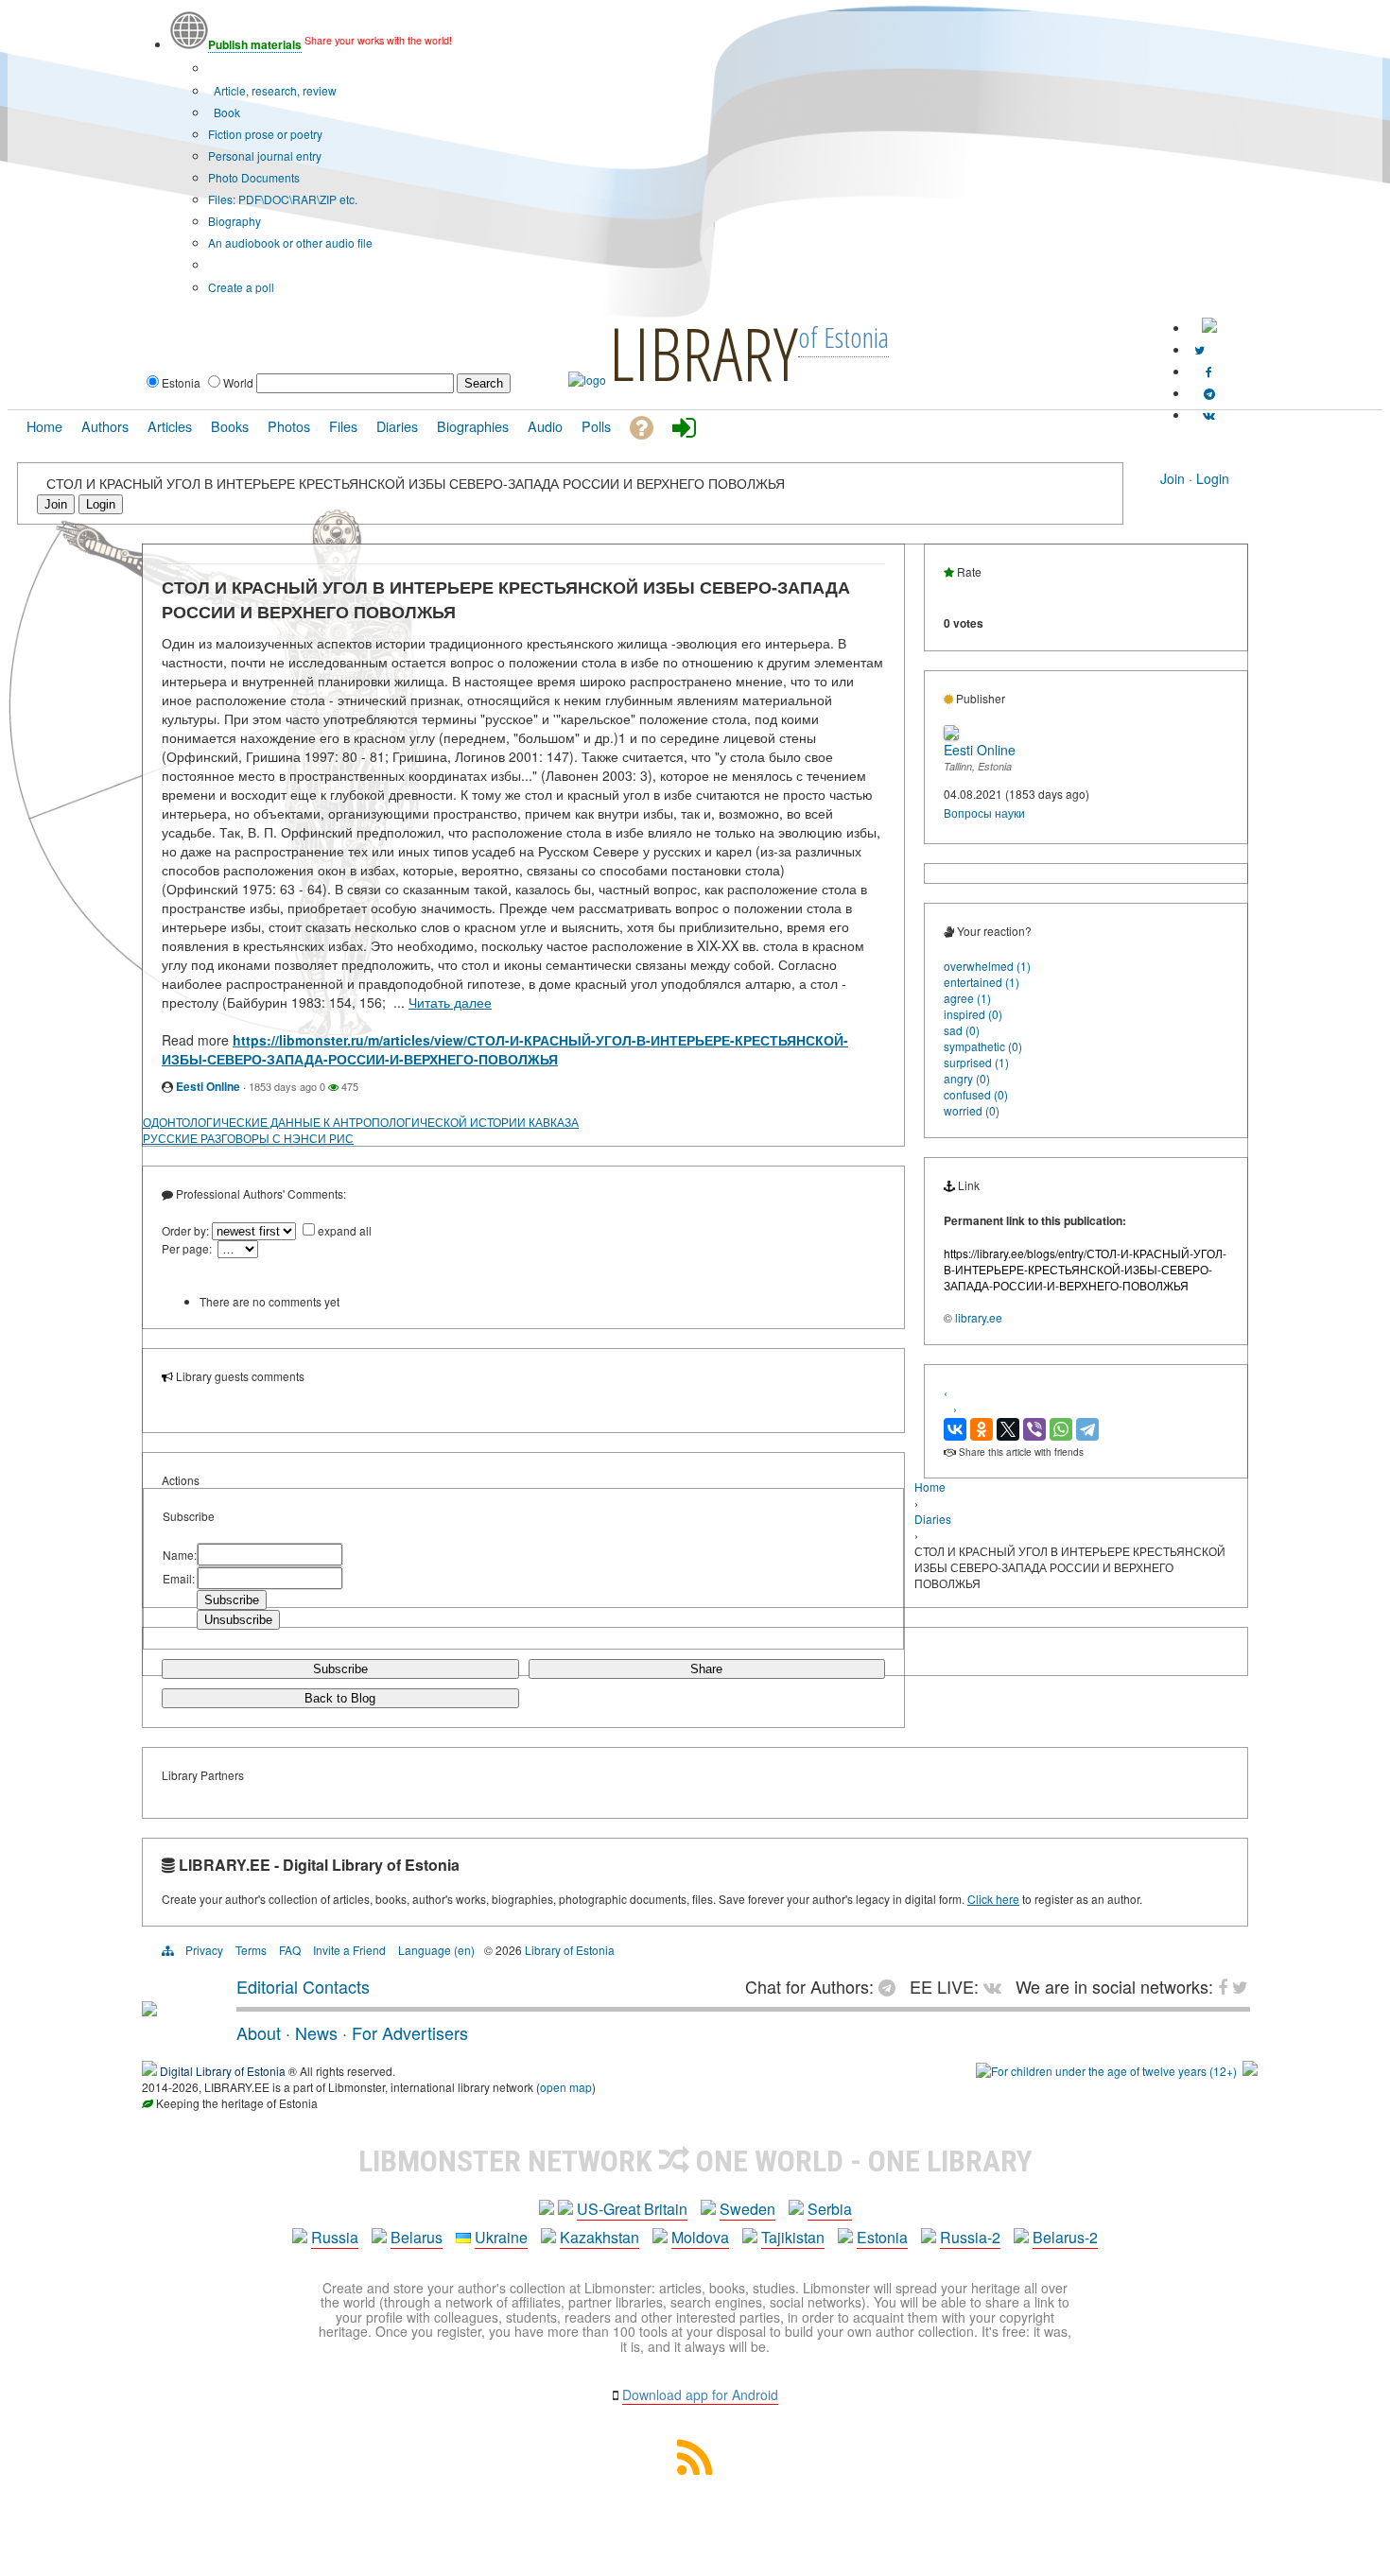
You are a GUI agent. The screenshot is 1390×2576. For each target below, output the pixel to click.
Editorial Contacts (303, 1986)
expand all (345, 1230)
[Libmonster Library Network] (1250, 2071)
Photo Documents (254, 177)
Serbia (830, 2209)
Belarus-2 (1065, 2237)
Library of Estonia (570, 1950)
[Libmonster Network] (1106, 2071)
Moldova (700, 2237)
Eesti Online (208, 1086)
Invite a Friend (349, 1950)
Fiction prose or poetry (265, 134)
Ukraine (501, 2237)
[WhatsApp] (1061, 1429)
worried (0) (972, 1110)
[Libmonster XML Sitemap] (695, 2469)
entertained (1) (982, 982)
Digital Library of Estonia (223, 2071)
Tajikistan (793, 2237)
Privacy (204, 1950)
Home (930, 1487)
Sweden (747, 2209)
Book (226, 112)
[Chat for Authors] (1209, 393)
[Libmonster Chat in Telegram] (892, 1986)
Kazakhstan (599, 2237)
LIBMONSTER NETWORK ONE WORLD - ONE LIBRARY (695, 2161)
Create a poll (241, 287)
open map (566, 2087)
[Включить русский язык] (1209, 328)
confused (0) (976, 1094)
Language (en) (436, 1950)
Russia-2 (970, 2237)
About (259, 2032)
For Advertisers (410, 2032)
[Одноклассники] (982, 1429)
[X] (1008, 1429)
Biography (235, 221)
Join (1173, 478)
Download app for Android (700, 2394)
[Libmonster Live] (1209, 415)
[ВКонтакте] (955, 1429)
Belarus (417, 2237)
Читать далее (450, 1002)
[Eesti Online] (951, 735)
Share (706, 1669)
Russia (335, 2237)
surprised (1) (976, 1062)
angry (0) (967, 1078)
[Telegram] (1087, 1429)
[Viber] (1034, 1429)
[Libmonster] (149, 2009)
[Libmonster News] (1199, 349)
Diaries (933, 1519)
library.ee (979, 1317)
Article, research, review (274, 90)
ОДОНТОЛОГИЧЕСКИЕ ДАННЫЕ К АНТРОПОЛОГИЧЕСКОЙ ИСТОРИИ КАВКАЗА (361, 1122)
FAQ (290, 1950)
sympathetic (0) (983, 1046)
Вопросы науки (984, 813)
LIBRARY (704, 353)
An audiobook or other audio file (290, 242)
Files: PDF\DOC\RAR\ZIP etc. (283, 199)
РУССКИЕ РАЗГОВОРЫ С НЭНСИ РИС (248, 1138)
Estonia (882, 2237)
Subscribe (340, 1669)
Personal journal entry (265, 156)
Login (1213, 478)
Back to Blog (340, 1698)
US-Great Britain (632, 2209)
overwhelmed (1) (987, 966)
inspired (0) (973, 1014)
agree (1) (967, 998)
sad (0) (962, 1030)
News (316, 2032)
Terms (251, 1950)
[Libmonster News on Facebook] (1209, 371)
